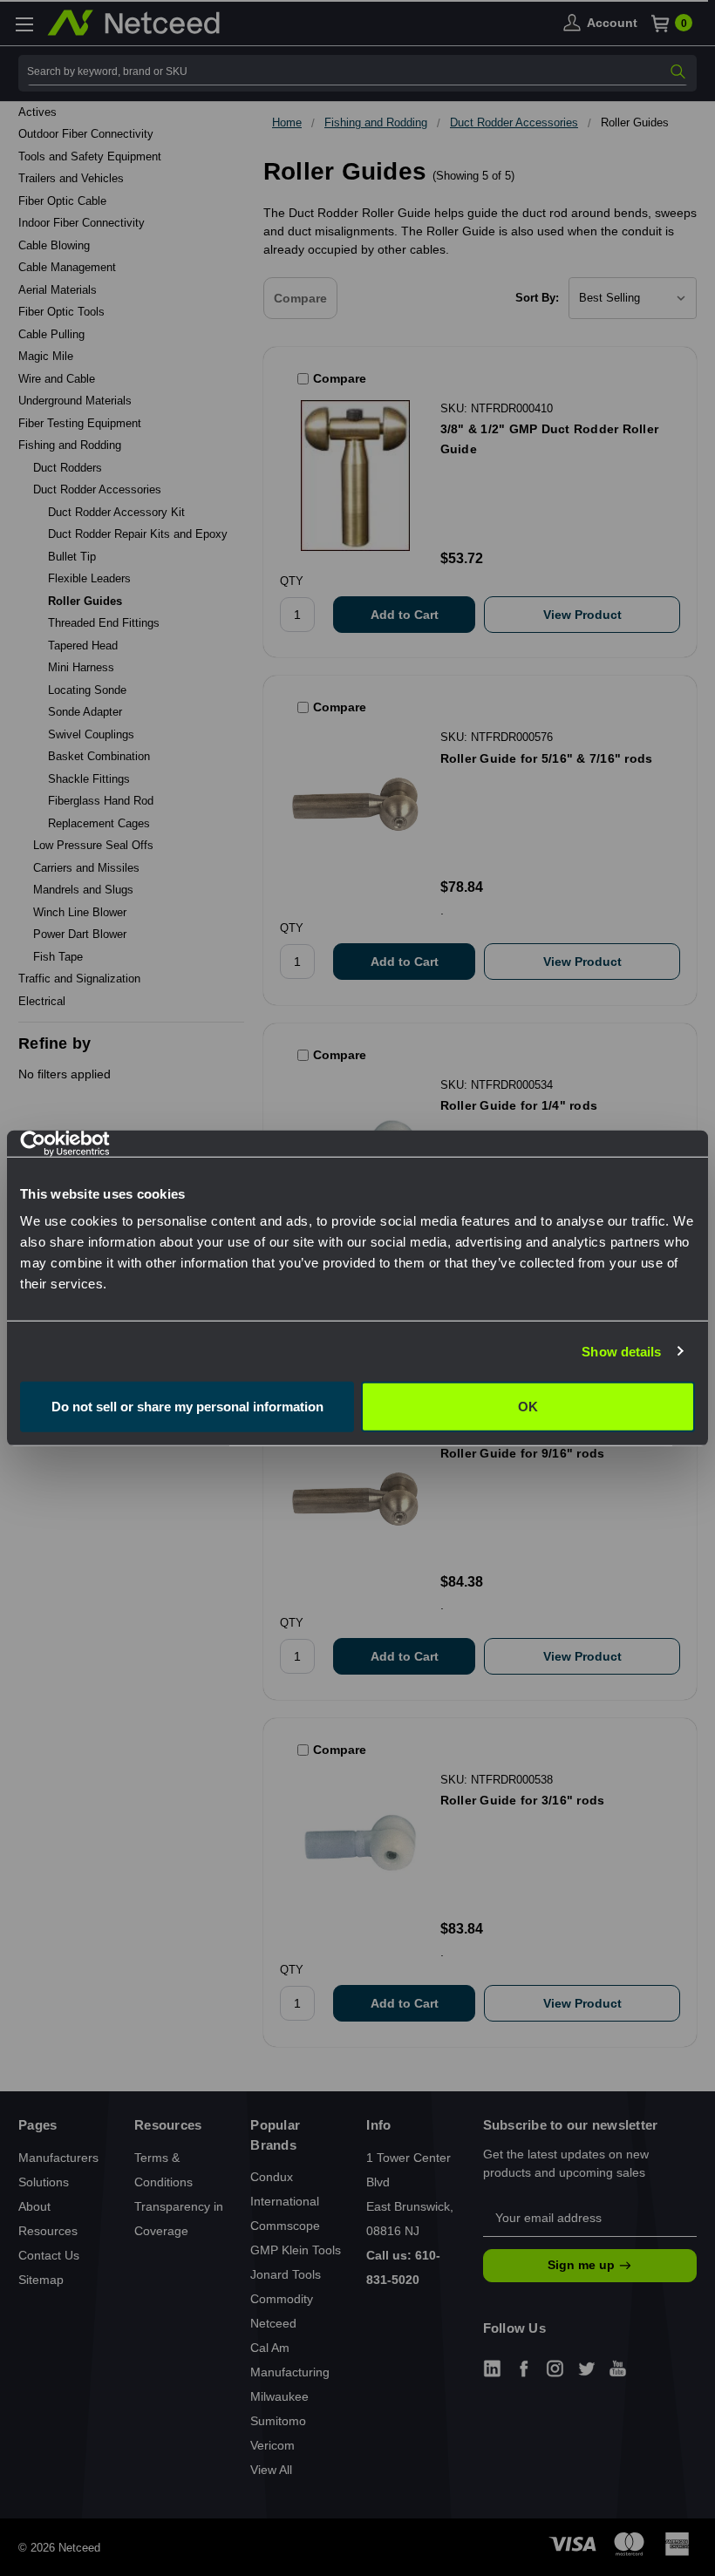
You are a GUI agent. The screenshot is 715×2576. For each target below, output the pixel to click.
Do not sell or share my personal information (187, 1407)
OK (528, 1407)
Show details (621, 1351)
